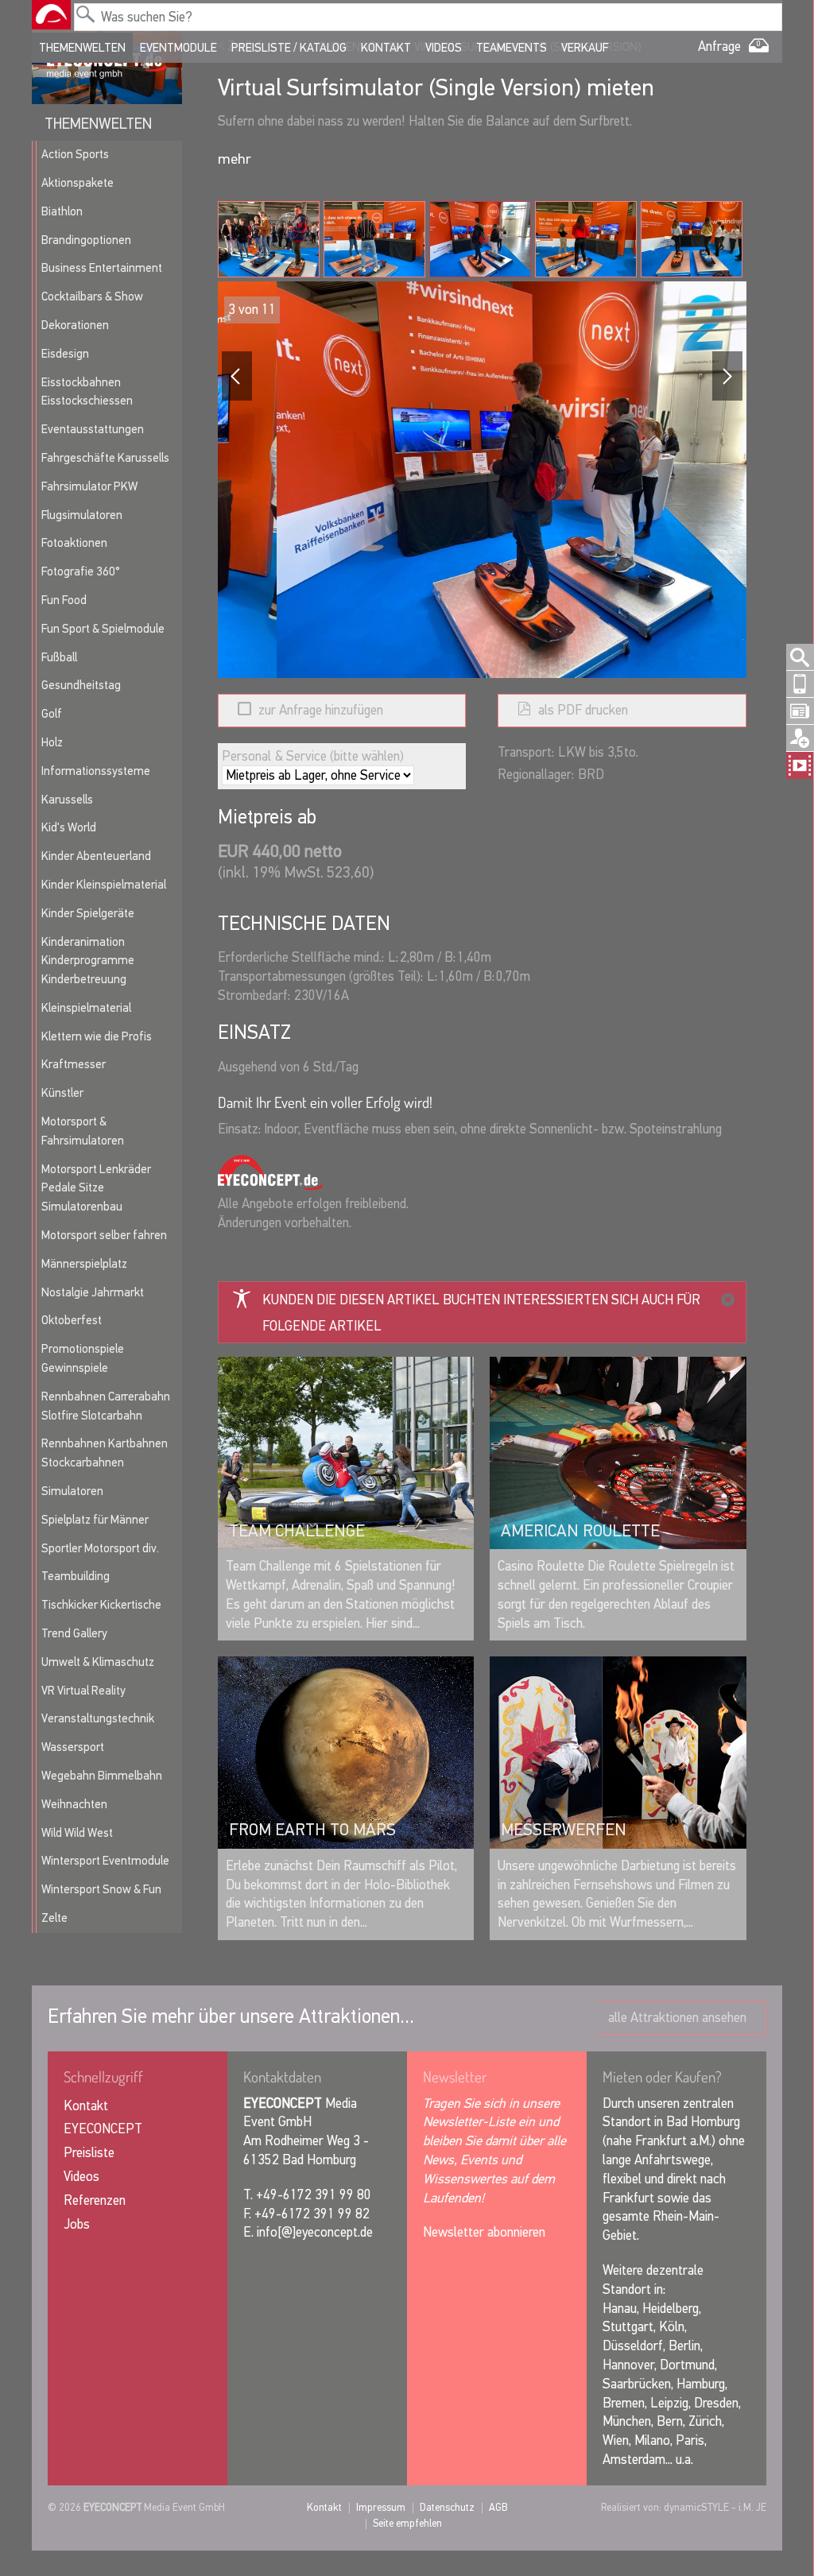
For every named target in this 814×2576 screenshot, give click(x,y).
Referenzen (95, 2200)
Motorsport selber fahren (104, 1235)
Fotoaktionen (74, 543)
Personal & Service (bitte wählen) (313, 755)
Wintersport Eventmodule (105, 1861)
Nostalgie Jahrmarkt (93, 1292)
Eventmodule (178, 48)
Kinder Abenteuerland (96, 856)
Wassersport (73, 1747)
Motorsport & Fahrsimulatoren (83, 1131)
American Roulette (580, 1531)
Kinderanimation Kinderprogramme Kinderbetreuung (88, 961)
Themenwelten (82, 48)
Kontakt (386, 48)
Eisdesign (65, 354)
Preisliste (89, 2153)
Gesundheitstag (81, 685)
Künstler (62, 1093)
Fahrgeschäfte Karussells (105, 458)
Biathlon (62, 211)
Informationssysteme (96, 771)
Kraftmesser (74, 1064)
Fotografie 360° (81, 571)
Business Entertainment (102, 268)
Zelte (54, 1918)
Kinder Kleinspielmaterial (104, 885)
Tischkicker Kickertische (101, 1605)
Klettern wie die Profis (97, 1036)
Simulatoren (72, 1491)
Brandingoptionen (86, 240)
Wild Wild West (77, 1833)
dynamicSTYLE (696, 2507)
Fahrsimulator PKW (89, 486)
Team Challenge (297, 1531)
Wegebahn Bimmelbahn (102, 1776)
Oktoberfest (72, 1320)
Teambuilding (76, 1576)
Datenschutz (447, 2507)
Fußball (59, 657)
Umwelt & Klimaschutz (98, 1662)
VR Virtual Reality (83, 1691)
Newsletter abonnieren (484, 2232)
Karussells (67, 800)
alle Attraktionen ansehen (677, 2018)
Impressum (381, 2507)
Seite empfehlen (407, 2523)
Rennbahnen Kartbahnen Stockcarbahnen (105, 1453)
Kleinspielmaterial (86, 1008)
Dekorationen (75, 325)
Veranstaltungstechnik (98, 1718)
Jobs (77, 2224)
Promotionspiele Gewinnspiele (83, 1358)
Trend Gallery (74, 1633)
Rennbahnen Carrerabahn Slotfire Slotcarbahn (106, 1406)
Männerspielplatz (84, 1264)
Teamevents (512, 48)
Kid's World (69, 827)
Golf (52, 714)
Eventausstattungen (93, 429)
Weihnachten (74, 1804)
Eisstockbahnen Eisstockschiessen (87, 392)
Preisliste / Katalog (289, 48)
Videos (444, 48)
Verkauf (585, 48)
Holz (52, 742)
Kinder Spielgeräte (88, 913)
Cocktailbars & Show (92, 296)
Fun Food (64, 600)
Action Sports (75, 154)
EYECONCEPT (103, 2129)
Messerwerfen (564, 1830)
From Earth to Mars (312, 1830)
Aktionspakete (78, 183)
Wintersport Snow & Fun (101, 1889)
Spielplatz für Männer (95, 1520)
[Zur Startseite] (51, 15)
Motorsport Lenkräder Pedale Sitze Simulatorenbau (96, 1188)
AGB (498, 2507)
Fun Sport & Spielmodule (103, 629)
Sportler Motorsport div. (100, 1548)
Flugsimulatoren (82, 515)
